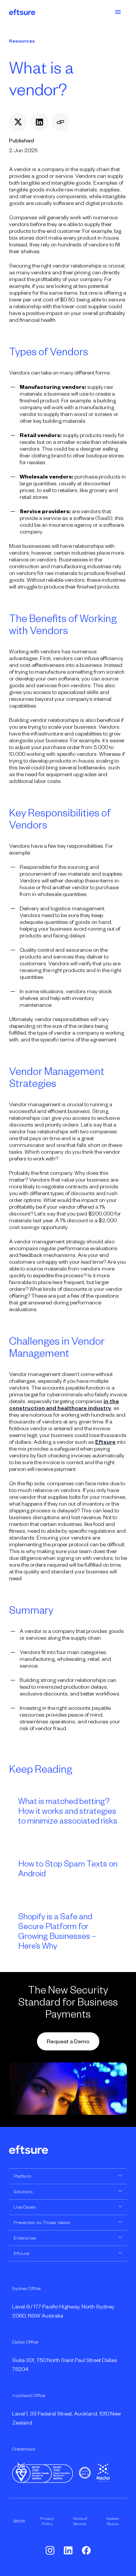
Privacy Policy (47, 2521)
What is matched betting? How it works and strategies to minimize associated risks (68, 1811)
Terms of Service (80, 2521)
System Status (113, 2521)
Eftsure (105, 1442)
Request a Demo (68, 2041)
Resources (22, 41)
